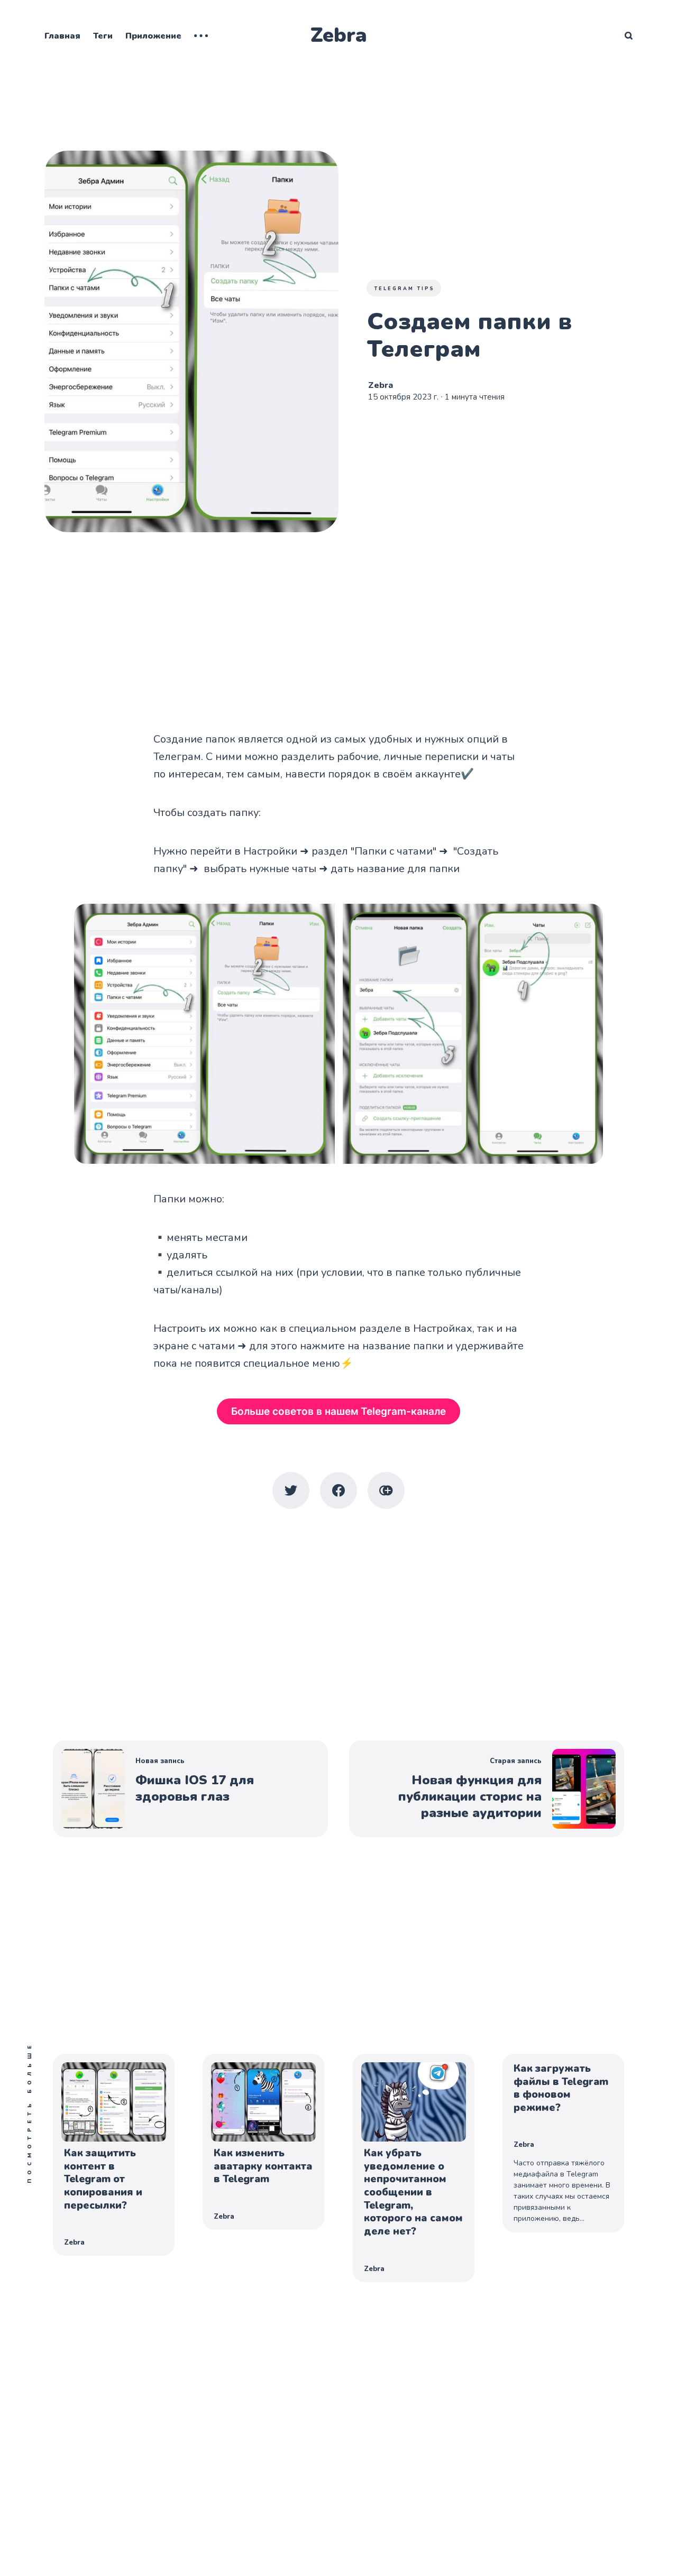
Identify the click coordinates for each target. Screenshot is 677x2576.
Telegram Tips (405, 289)
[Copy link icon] (386, 1490)
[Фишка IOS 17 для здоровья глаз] (190, 1789)
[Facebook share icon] (338, 1490)
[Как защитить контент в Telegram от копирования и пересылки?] (114, 2155)
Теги (103, 36)
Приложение (153, 36)
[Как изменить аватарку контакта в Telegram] (263, 2142)
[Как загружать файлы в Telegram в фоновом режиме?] (563, 2143)
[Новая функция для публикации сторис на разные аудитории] (487, 1789)
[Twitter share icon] (291, 1490)
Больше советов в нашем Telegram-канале (338, 1411)
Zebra (339, 35)
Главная (62, 36)
